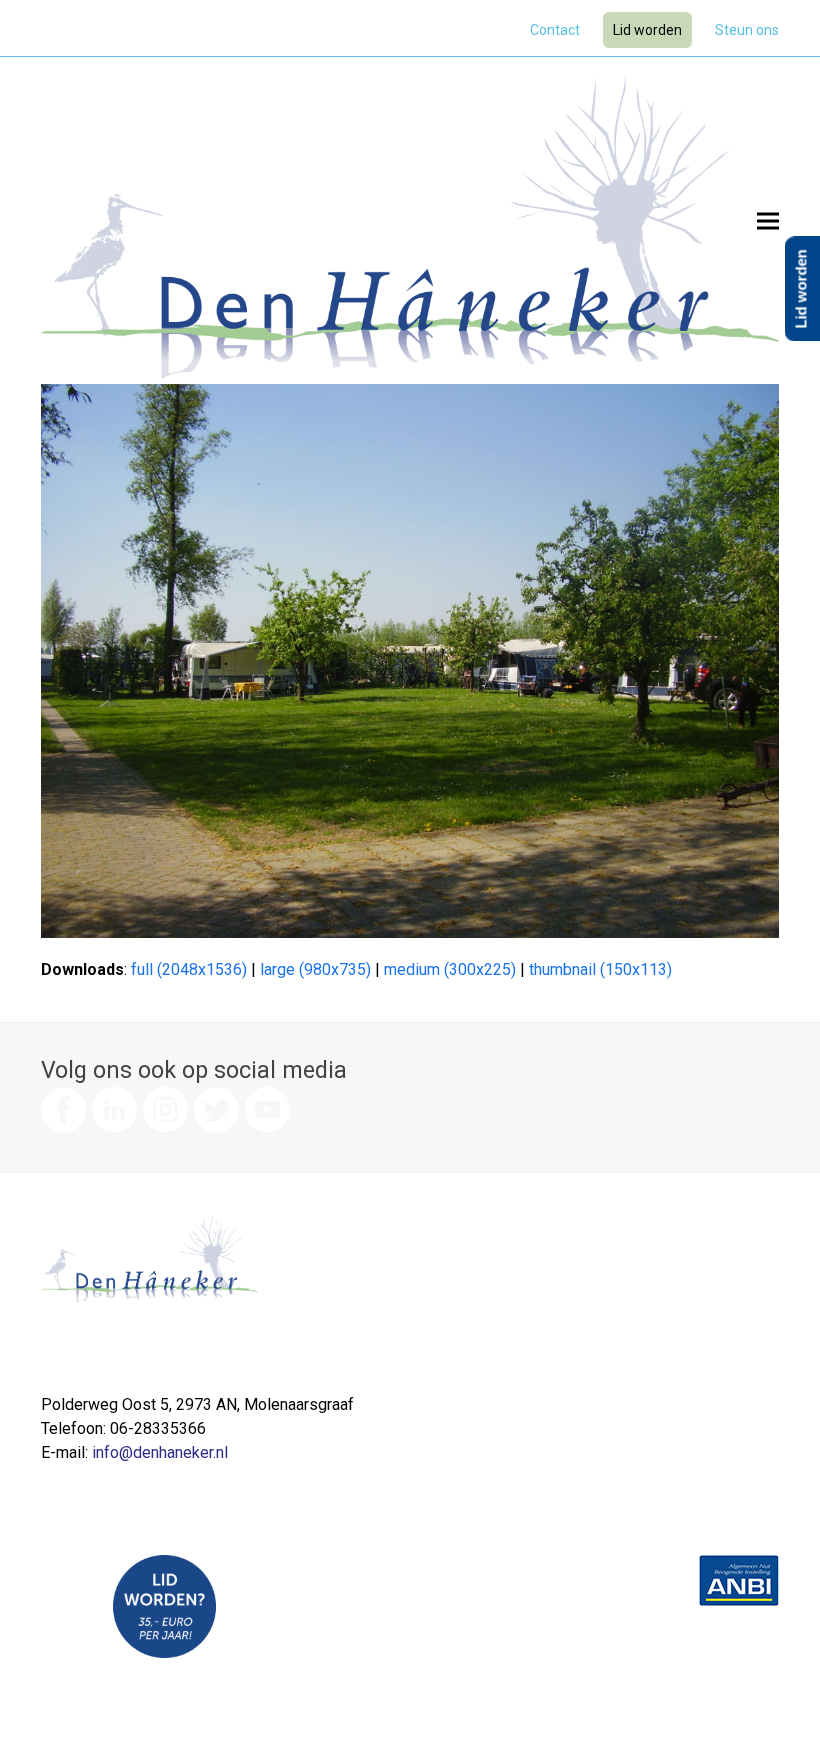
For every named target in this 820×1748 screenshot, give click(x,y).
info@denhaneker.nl (160, 1452)
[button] (768, 220)
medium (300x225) (450, 969)
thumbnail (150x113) (600, 969)
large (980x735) (315, 969)
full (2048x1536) (189, 969)
